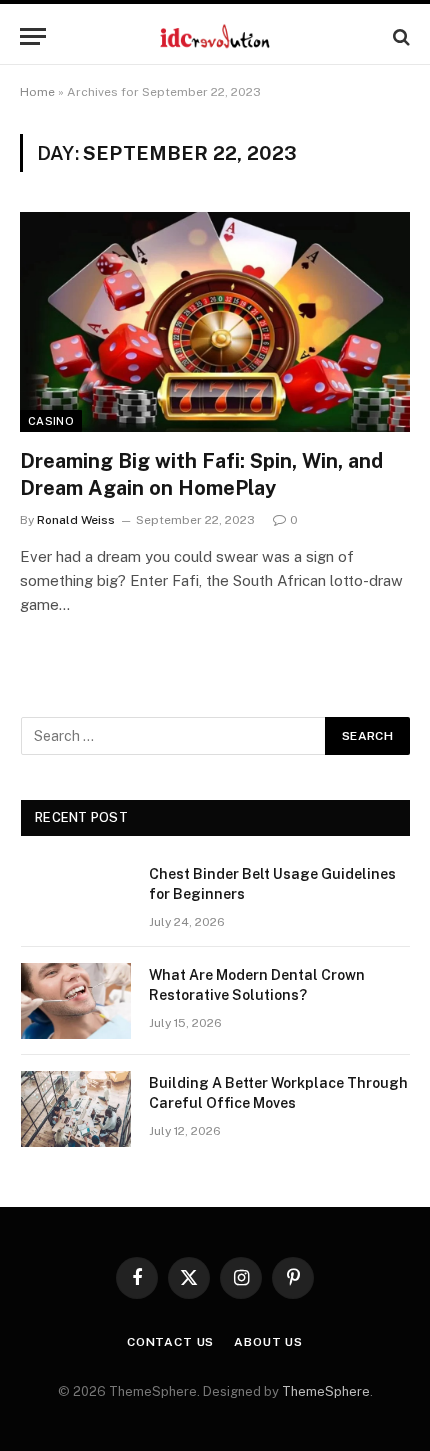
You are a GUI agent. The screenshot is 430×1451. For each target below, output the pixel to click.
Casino (51, 421)
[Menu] (33, 36)
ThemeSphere (326, 1391)
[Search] (399, 36)
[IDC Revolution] (214, 36)
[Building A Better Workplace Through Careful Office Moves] (76, 1109)
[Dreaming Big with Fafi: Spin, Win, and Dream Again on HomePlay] (215, 321)
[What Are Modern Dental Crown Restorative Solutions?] (76, 1001)
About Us (268, 1342)
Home (37, 92)
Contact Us (170, 1342)
